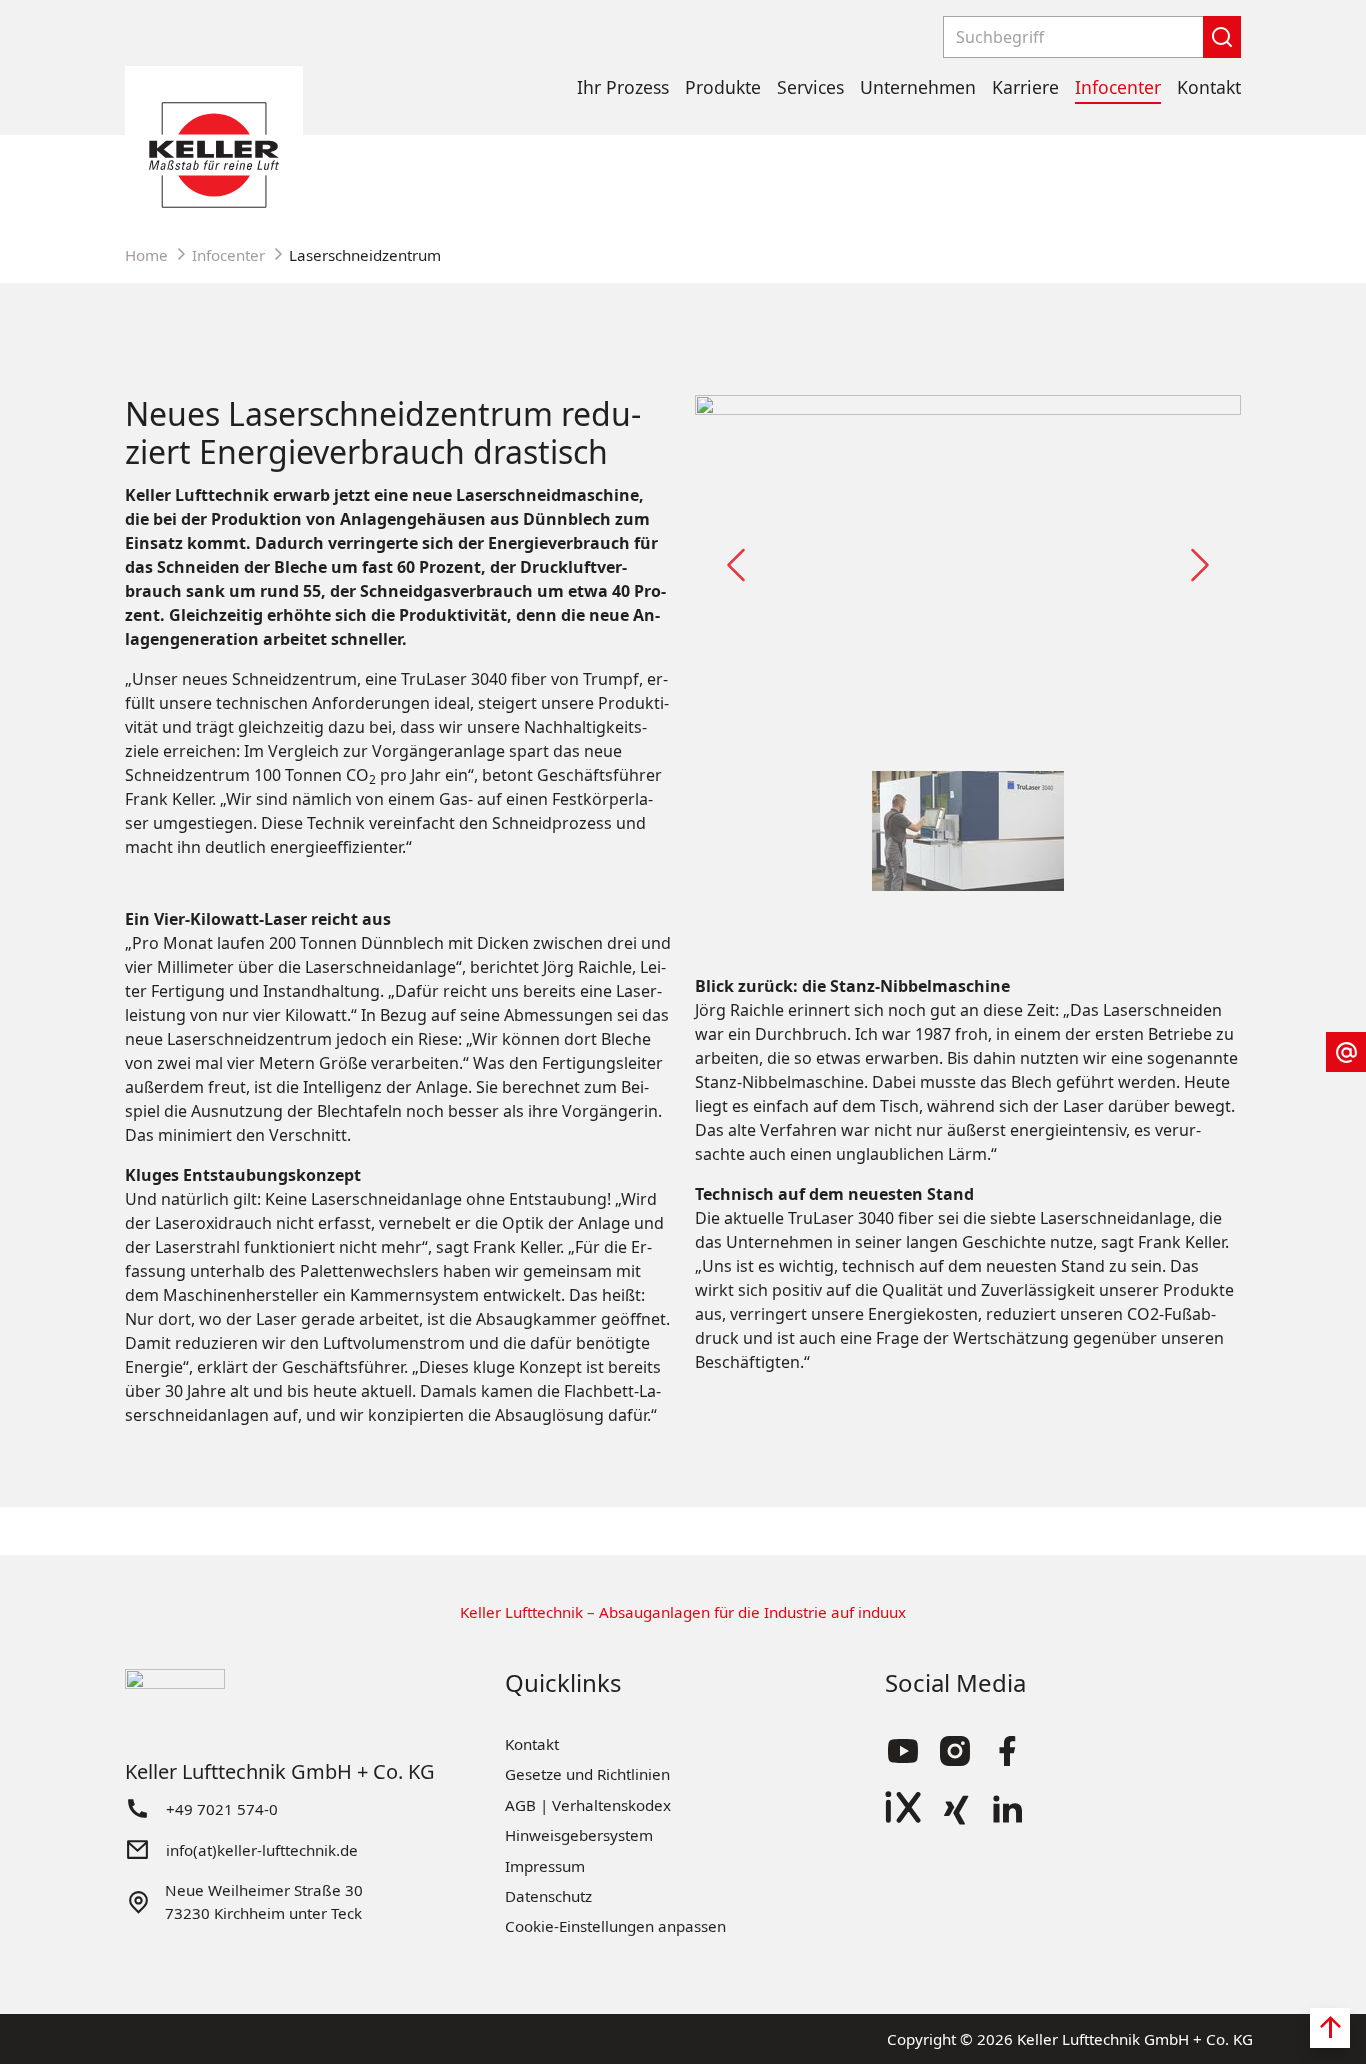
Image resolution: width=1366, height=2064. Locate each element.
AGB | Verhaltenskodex (588, 1805)
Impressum (545, 1866)
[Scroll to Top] (1330, 2028)
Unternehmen (918, 87)
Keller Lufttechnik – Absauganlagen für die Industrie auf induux (683, 1612)
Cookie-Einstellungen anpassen (615, 1926)
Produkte (723, 87)
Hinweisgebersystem (579, 1835)
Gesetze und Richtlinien (587, 1774)
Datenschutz (548, 1896)
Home (146, 255)
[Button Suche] (1222, 37)
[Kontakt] (1346, 1052)
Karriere (1025, 87)
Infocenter (1118, 87)
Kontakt (1209, 87)
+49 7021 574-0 (222, 1809)
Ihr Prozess (623, 87)
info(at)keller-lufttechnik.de (262, 1850)
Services (810, 87)
